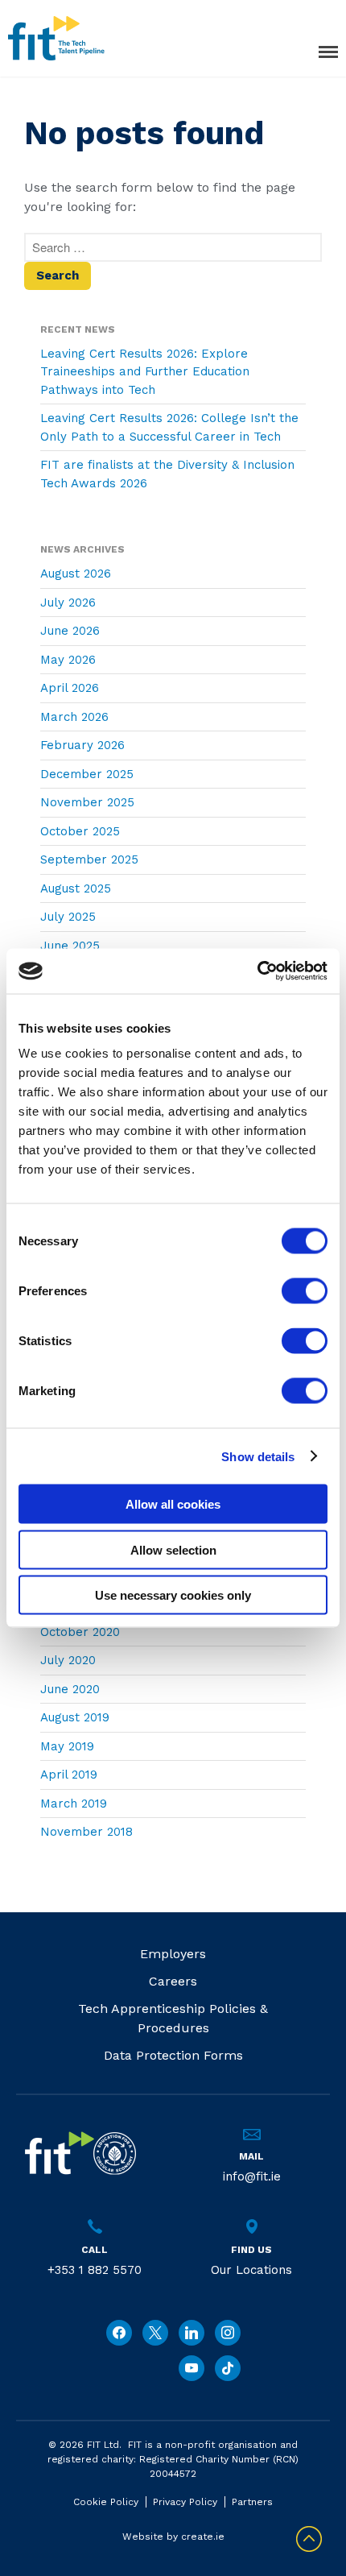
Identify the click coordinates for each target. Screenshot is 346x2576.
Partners (252, 2502)
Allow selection (173, 1549)
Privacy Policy (185, 2502)
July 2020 (68, 1660)
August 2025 (76, 888)
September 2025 (89, 859)
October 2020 (80, 1632)
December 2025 (87, 774)
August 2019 (75, 1717)
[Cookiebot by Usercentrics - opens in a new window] (257, 971)
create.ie (203, 2537)
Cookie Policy (106, 2502)
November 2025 (87, 802)
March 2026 (74, 717)
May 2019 (67, 1746)
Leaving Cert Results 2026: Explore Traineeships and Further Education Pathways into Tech (145, 372)
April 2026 (70, 688)
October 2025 (80, 831)
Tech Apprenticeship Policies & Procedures (173, 2018)
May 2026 (68, 660)
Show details (258, 1456)
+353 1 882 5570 (95, 2270)
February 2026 (82, 745)
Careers (173, 1981)
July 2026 (68, 603)
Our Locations (251, 2270)
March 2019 (74, 1804)
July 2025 (68, 917)
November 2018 (86, 1832)
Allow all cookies (173, 1504)
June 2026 (70, 631)
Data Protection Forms (173, 2055)
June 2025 (70, 946)
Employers (173, 1954)
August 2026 (76, 574)
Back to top (309, 2539)
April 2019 (69, 1775)
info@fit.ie (252, 2176)
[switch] (305, 1291)
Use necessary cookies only (173, 1595)
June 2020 (70, 1689)
